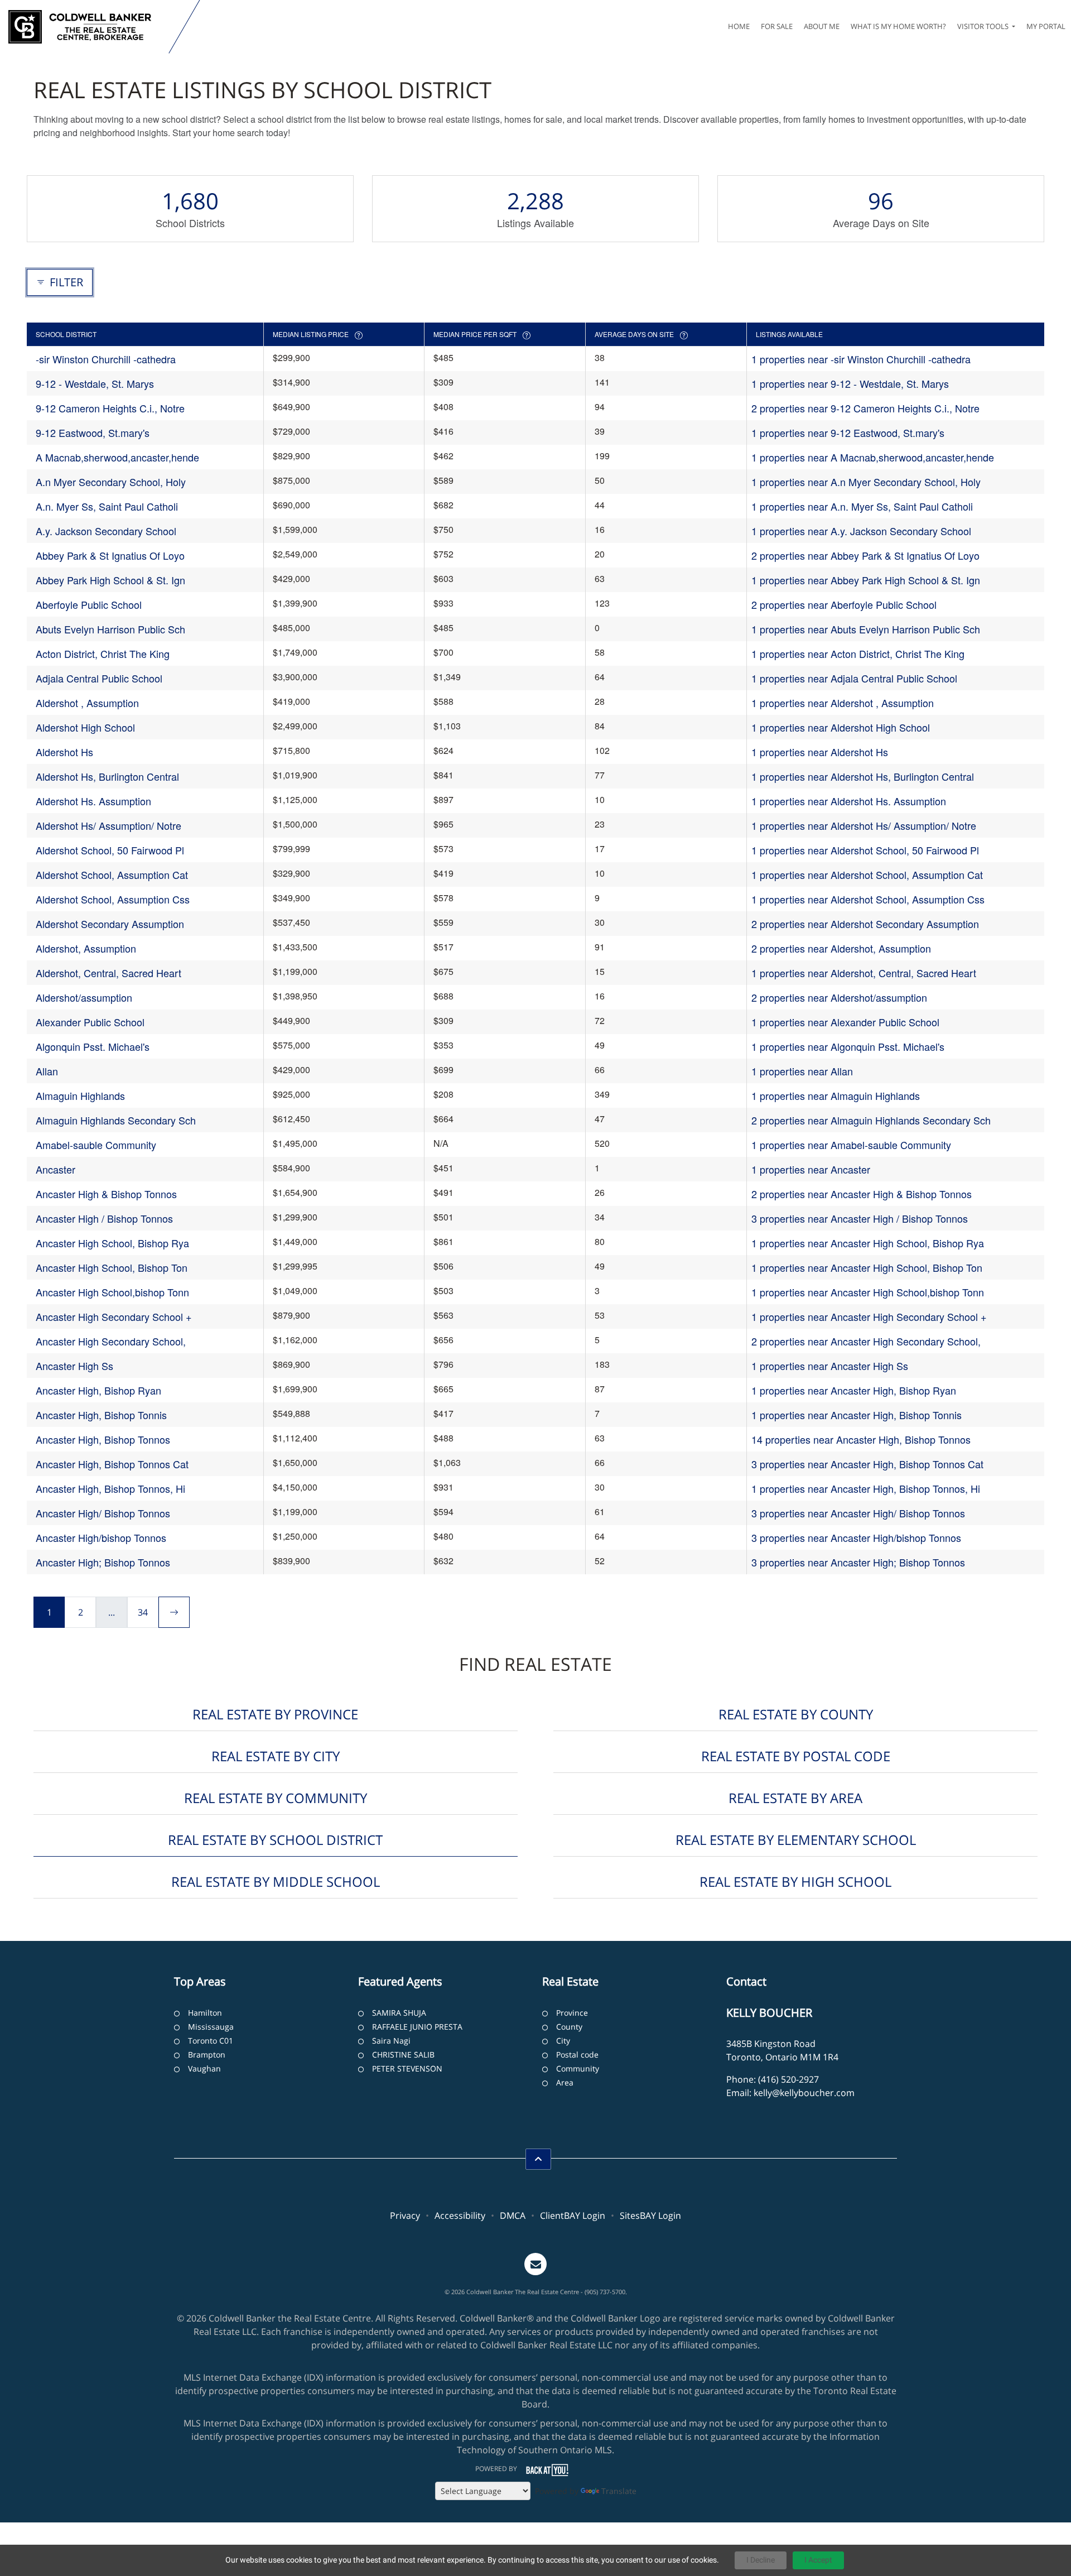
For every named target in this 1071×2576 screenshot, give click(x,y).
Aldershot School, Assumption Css (113, 899)
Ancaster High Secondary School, (111, 1341)
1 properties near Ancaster (811, 1169)
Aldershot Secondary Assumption (110, 924)
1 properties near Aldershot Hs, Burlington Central (863, 776)
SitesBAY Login (650, 2215)
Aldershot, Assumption (86, 948)
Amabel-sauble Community (96, 1145)
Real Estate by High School (795, 1881)
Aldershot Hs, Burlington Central (107, 776)
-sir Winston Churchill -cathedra (106, 359)
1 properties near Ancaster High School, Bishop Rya (868, 1243)
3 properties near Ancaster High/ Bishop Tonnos (858, 1513)
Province (572, 2013)
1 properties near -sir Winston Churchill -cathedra (861, 359)
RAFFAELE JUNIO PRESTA (417, 2027)
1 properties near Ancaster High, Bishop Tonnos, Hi (866, 1488)
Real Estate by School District (275, 1840)
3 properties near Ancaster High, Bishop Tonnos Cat (867, 1464)
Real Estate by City (276, 1756)
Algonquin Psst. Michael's (93, 1046)
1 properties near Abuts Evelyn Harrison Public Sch (866, 629)
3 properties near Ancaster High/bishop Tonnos (856, 1537)
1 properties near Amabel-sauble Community (851, 1145)
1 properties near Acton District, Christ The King (858, 653)
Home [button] (739, 26)
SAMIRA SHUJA (399, 2013)
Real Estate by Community (276, 1798)
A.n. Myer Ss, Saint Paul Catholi (107, 506)
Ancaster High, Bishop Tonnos (103, 1439)
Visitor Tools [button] (984, 26)
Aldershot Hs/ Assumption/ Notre (108, 825)
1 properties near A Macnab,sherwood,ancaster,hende (873, 457)
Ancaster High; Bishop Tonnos (103, 1562)
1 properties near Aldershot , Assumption (843, 703)
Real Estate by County (796, 1714)
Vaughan (204, 2068)
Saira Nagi (391, 2041)
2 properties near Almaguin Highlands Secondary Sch (871, 1120)
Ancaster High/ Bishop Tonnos (103, 1513)
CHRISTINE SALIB (403, 2054)
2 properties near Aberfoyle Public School (844, 604)
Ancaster (56, 1169)
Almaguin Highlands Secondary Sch (116, 1120)
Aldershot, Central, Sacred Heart (108, 973)
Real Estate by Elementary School (796, 1840)
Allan (47, 1071)
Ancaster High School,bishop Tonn (112, 1292)
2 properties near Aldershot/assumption (839, 997)
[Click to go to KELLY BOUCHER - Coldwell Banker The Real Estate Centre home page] (87, 27)
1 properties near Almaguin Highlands (836, 1095)
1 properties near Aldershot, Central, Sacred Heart (864, 973)
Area (565, 2082)
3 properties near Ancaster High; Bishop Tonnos (858, 1562)
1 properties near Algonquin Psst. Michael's (848, 1046)
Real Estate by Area (795, 1798)
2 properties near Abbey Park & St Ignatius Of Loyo (865, 555)
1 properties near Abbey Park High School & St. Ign (866, 580)
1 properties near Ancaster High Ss (830, 1366)
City (563, 2041)
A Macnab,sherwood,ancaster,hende (117, 457)
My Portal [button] (1046, 26)
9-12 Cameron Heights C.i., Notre (110, 408)
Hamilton (205, 2013)
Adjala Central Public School (99, 678)
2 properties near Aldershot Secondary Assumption (865, 924)
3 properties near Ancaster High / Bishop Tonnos (860, 1218)
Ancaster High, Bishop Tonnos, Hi (110, 1488)
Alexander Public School (90, 1022)
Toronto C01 (211, 2041)
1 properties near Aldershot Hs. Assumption (849, 801)
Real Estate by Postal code (796, 1756)
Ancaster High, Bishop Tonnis (101, 1415)
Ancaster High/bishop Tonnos (101, 1537)
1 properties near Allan (802, 1071)
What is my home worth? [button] (898, 26)
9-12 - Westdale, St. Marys (95, 383)
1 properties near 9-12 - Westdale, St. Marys (850, 383)
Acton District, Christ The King (103, 653)
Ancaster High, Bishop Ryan (98, 1390)
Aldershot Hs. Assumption (93, 801)
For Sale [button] (777, 26)
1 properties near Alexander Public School (845, 1022)
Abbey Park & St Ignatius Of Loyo (110, 555)
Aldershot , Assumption (87, 703)
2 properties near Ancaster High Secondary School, (866, 1341)
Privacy (405, 2215)
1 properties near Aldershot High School (841, 727)
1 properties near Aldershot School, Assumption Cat (867, 874)
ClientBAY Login (573, 2215)
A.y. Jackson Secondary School (106, 531)
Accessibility (460, 2215)
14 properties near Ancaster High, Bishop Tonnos (861, 1439)
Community (578, 2068)
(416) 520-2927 (788, 2079)
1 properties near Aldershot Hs (820, 752)
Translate (619, 2491)
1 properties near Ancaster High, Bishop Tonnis (857, 1415)
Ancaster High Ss (74, 1366)
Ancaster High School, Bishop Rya (112, 1243)
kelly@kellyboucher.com (804, 2093)
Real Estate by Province (275, 1714)
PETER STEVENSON (407, 2068)
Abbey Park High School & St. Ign (110, 580)
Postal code (577, 2054)
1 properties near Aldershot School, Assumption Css (868, 899)
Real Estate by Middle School (276, 1881)
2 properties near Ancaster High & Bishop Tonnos (862, 1194)
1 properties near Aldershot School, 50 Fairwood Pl (865, 850)
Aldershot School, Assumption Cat (112, 874)
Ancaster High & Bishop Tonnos (106, 1194)
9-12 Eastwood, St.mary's (93, 432)
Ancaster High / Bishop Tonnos (104, 1218)
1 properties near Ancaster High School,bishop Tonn (868, 1292)
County (569, 2027)
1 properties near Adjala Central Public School (854, 678)
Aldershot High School (85, 727)
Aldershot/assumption (84, 997)
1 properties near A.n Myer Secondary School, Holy (866, 482)
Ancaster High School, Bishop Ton (112, 1267)
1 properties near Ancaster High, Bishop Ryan (854, 1390)
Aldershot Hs (64, 752)
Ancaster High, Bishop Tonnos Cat (112, 1464)
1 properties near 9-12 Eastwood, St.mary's (848, 432)
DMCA (513, 2215)
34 (143, 1612)
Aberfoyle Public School (89, 604)
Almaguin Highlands (80, 1095)
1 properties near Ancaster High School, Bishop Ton (867, 1267)
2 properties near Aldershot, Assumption (841, 948)
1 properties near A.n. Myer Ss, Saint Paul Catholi (862, 506)
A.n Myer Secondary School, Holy (111, 482)
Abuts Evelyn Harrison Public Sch (110, 629)
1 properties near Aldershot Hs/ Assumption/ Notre (864, 825)
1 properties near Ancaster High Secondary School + (869, 1316)
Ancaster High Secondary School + (114, 1316)
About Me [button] (822, 26)
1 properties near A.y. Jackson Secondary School (861, 531)
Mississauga (211, 2027)
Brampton (207, 2054)
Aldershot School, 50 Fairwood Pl (110, 850)
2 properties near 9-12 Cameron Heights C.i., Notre (865, 408)
